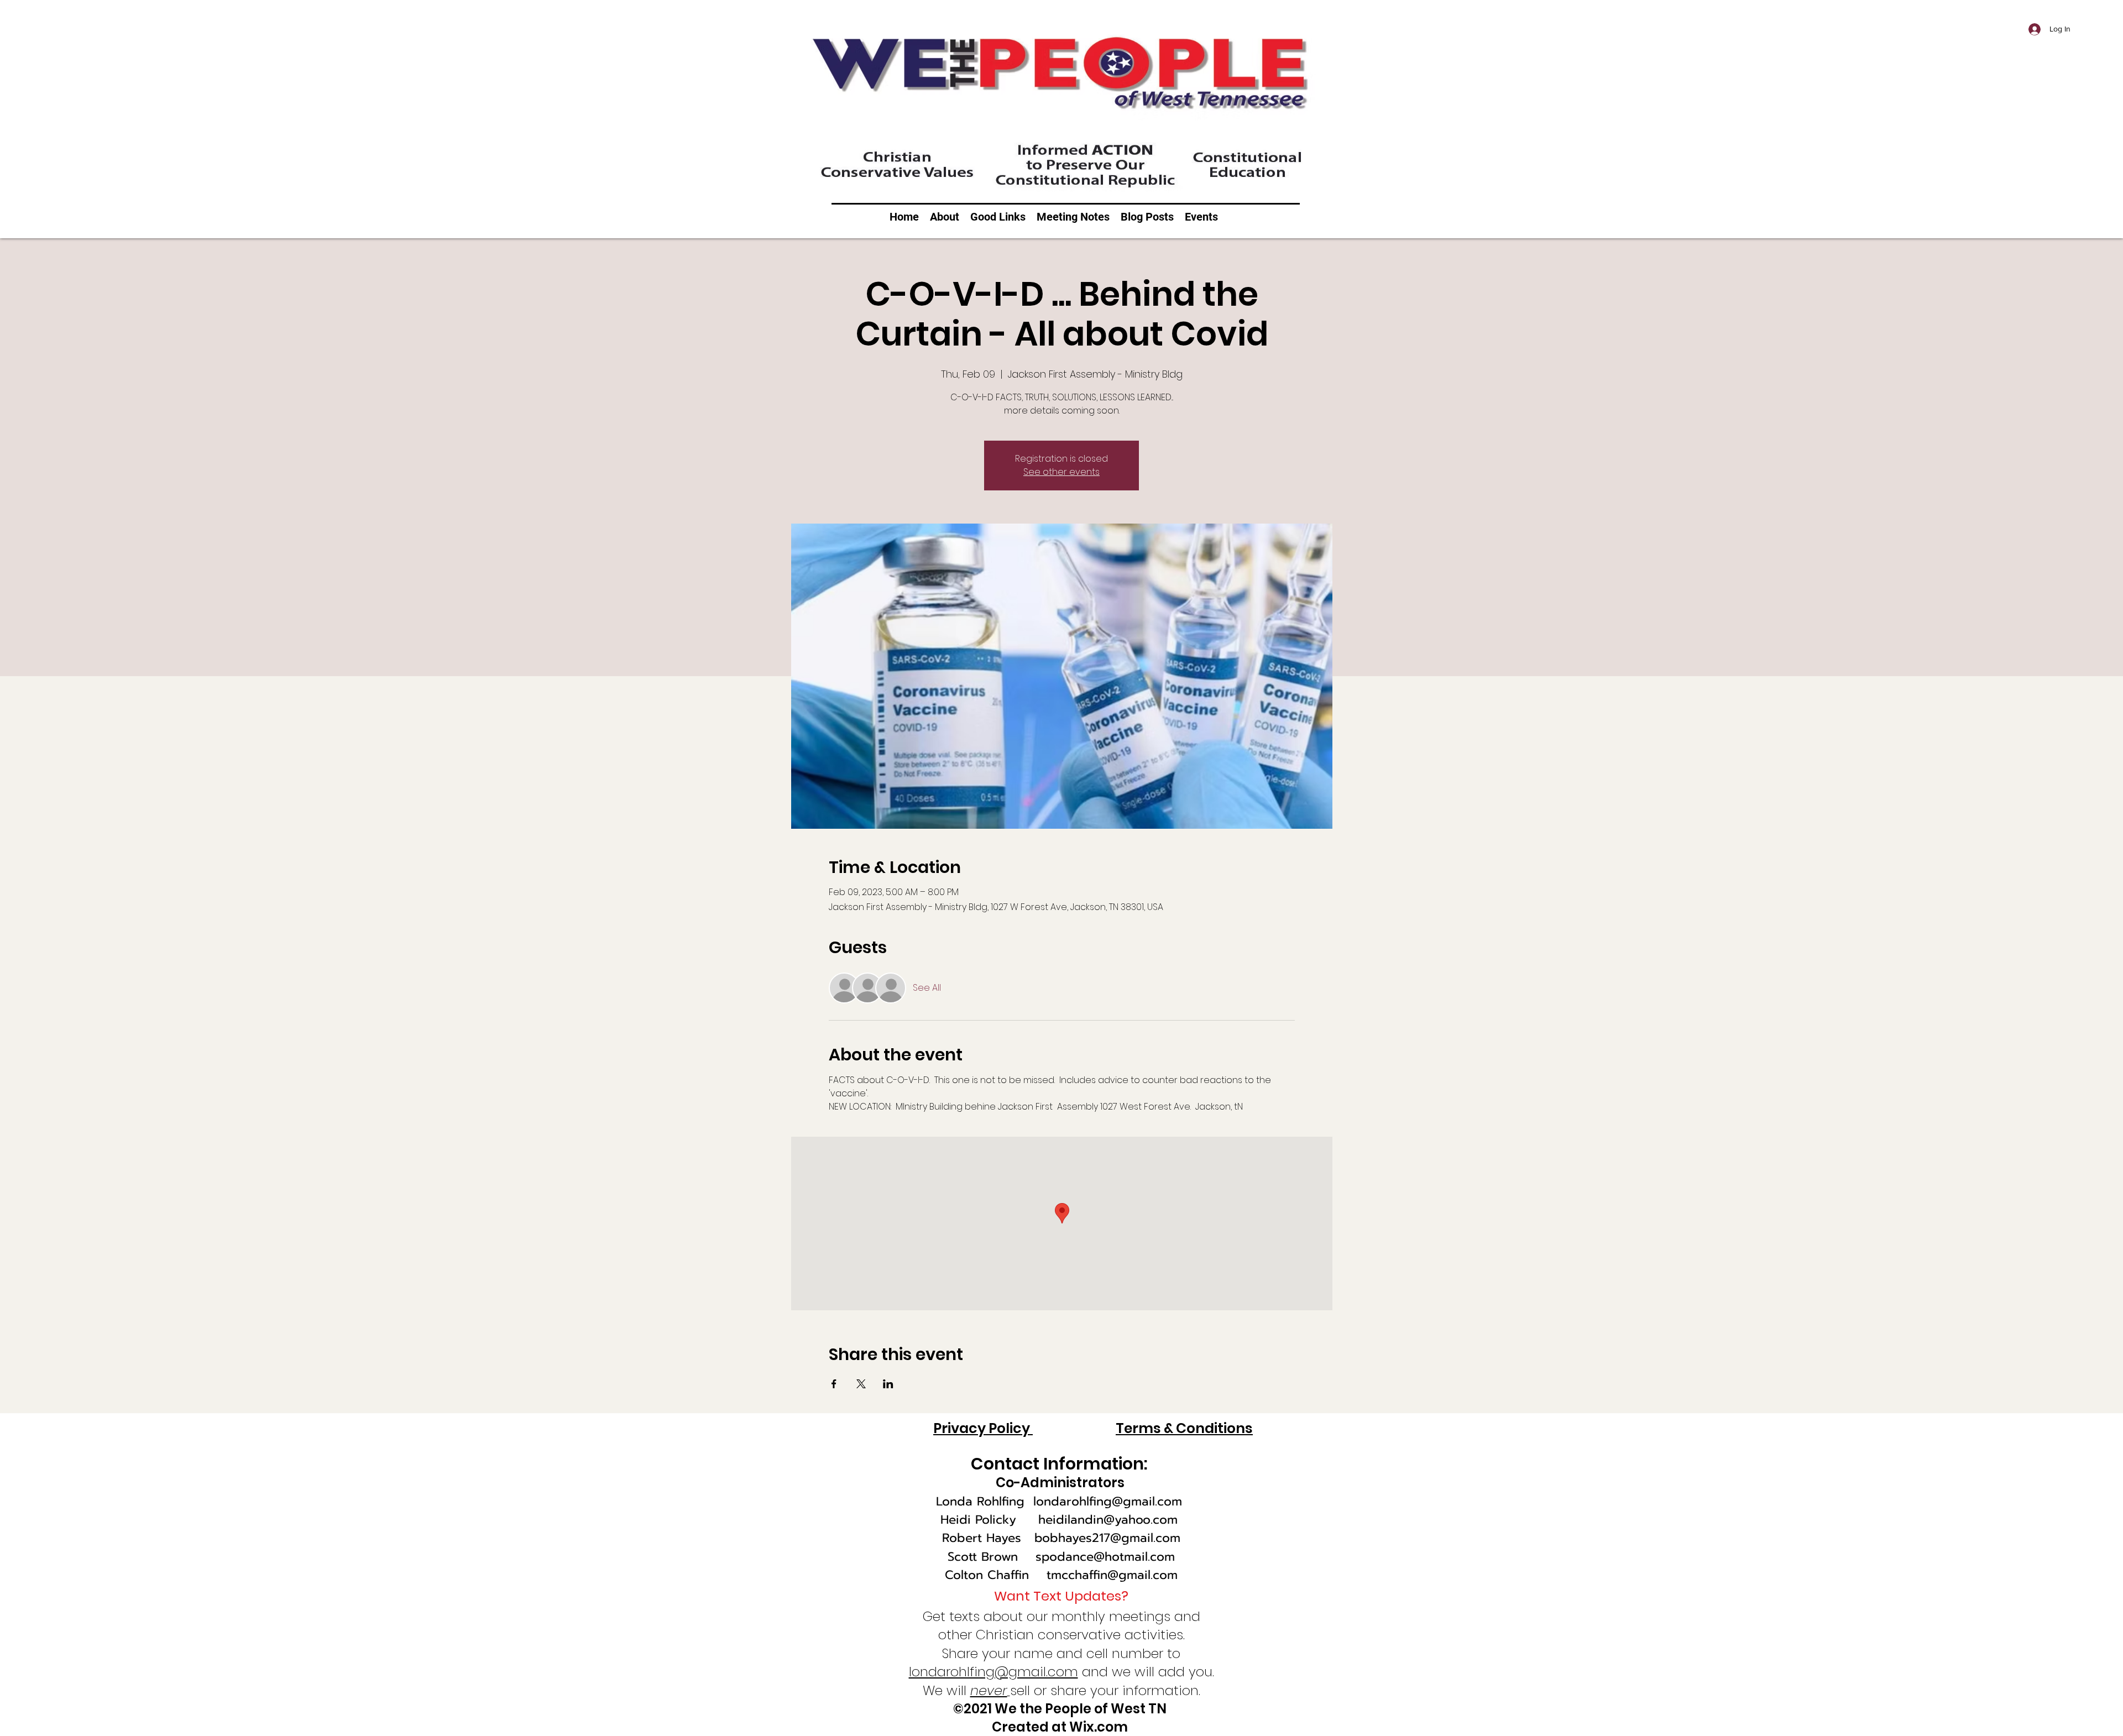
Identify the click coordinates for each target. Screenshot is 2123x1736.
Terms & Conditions (1184, 1428)
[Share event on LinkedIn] (888, 1384)
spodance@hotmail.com (1105, 1557)
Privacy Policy (983, 1428)
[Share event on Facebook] (834, 1384)
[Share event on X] (861, 1384)
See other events (1061, 472)
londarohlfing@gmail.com (1108, 1501)
